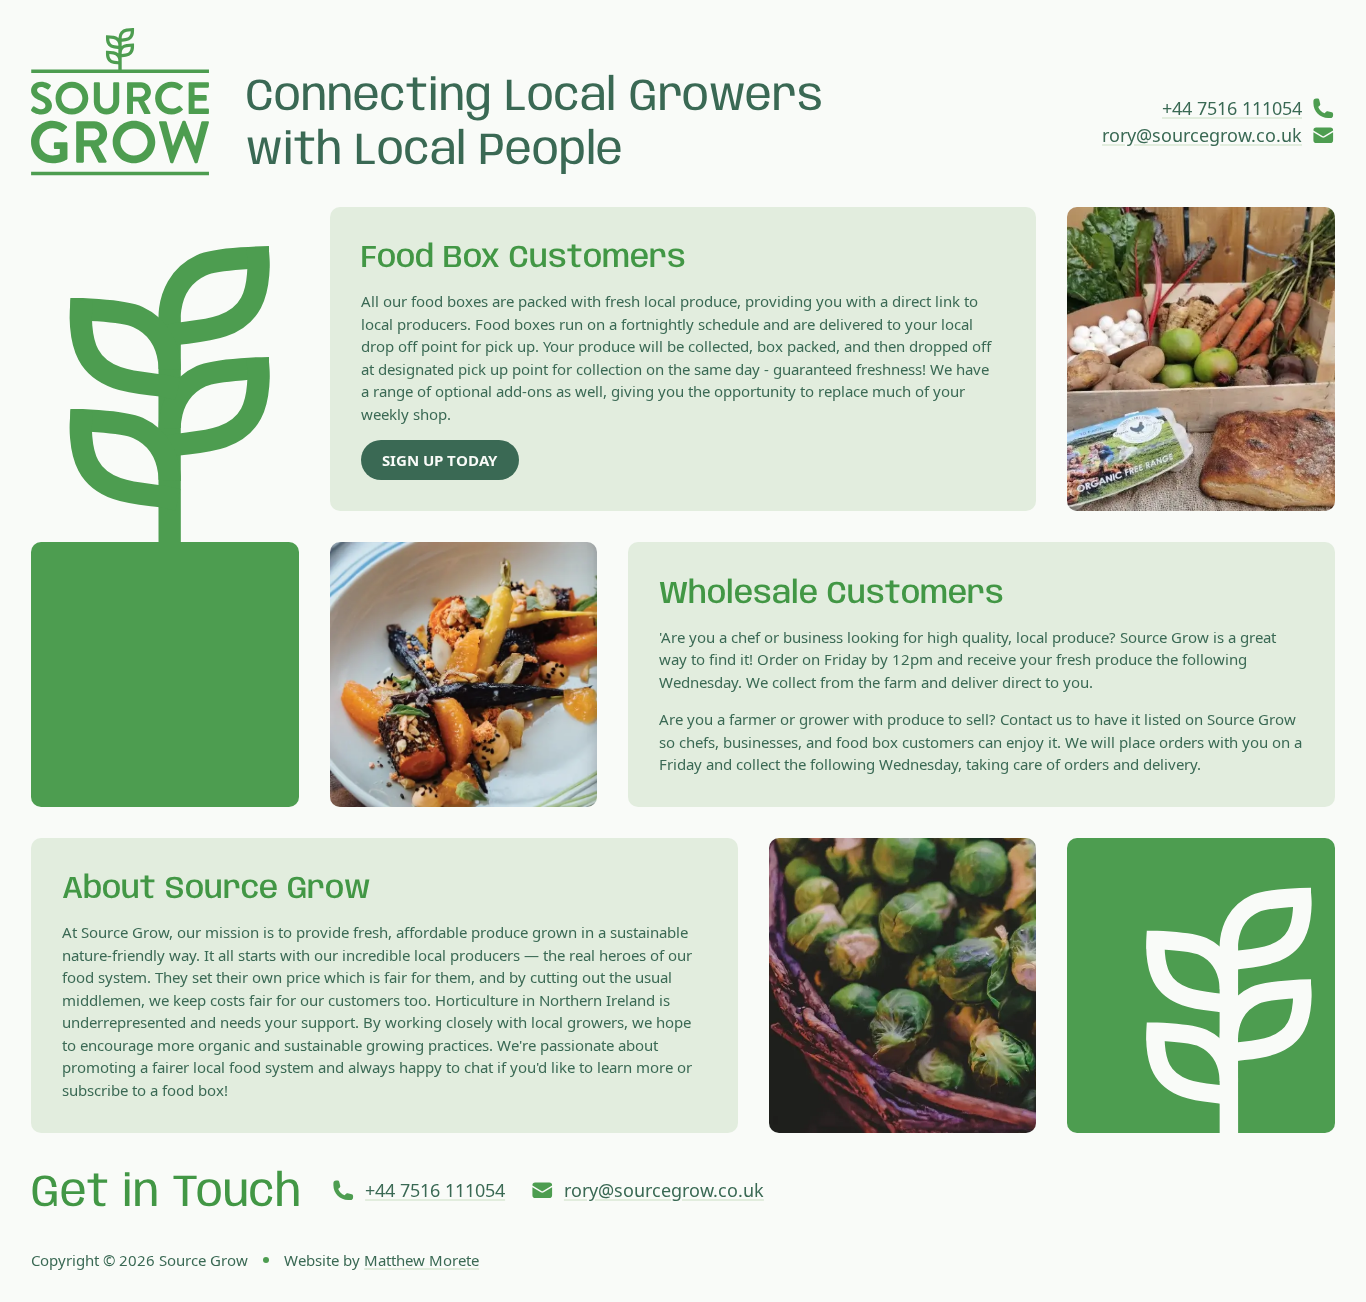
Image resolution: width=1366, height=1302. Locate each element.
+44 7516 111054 (1232, 108)
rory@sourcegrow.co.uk (1202, 135)
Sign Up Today (439, 460)
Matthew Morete (421, 1260)
